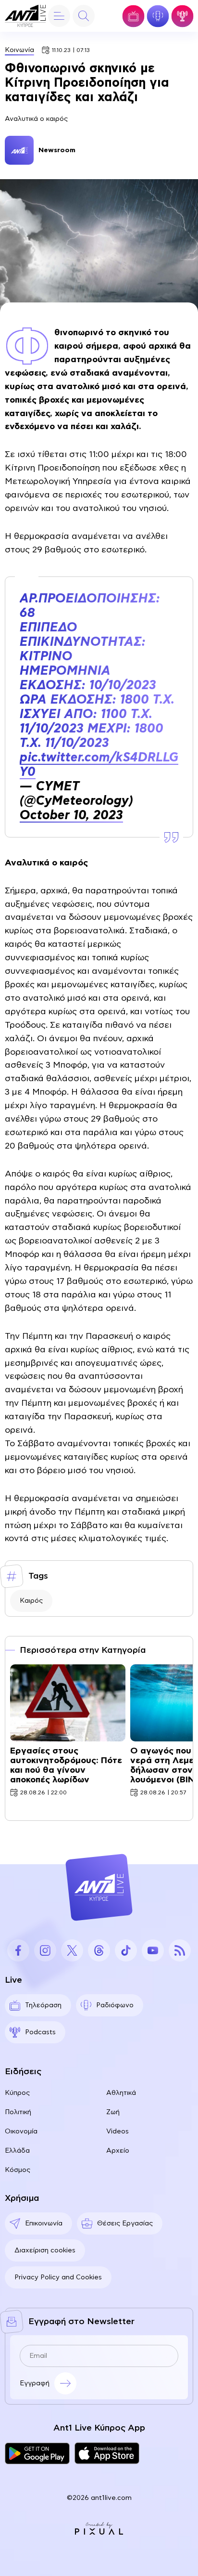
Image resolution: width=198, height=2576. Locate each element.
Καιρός (31, 1601)
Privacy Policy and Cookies (58, 2277)
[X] (72, 1950)
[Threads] (99, 1950)
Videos (118, 2131)
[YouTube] (153, 1950)
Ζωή (113, 2112)
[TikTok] (126, 1950)
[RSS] (180, 1950)
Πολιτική (18, 2112)
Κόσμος (18, 2170)
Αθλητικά (121, 2093)
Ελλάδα (17, 2151)
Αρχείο (118, 2151)
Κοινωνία (19, 50)
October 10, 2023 (71, 815)
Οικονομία (21, 2131)
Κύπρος (17, 2093)
